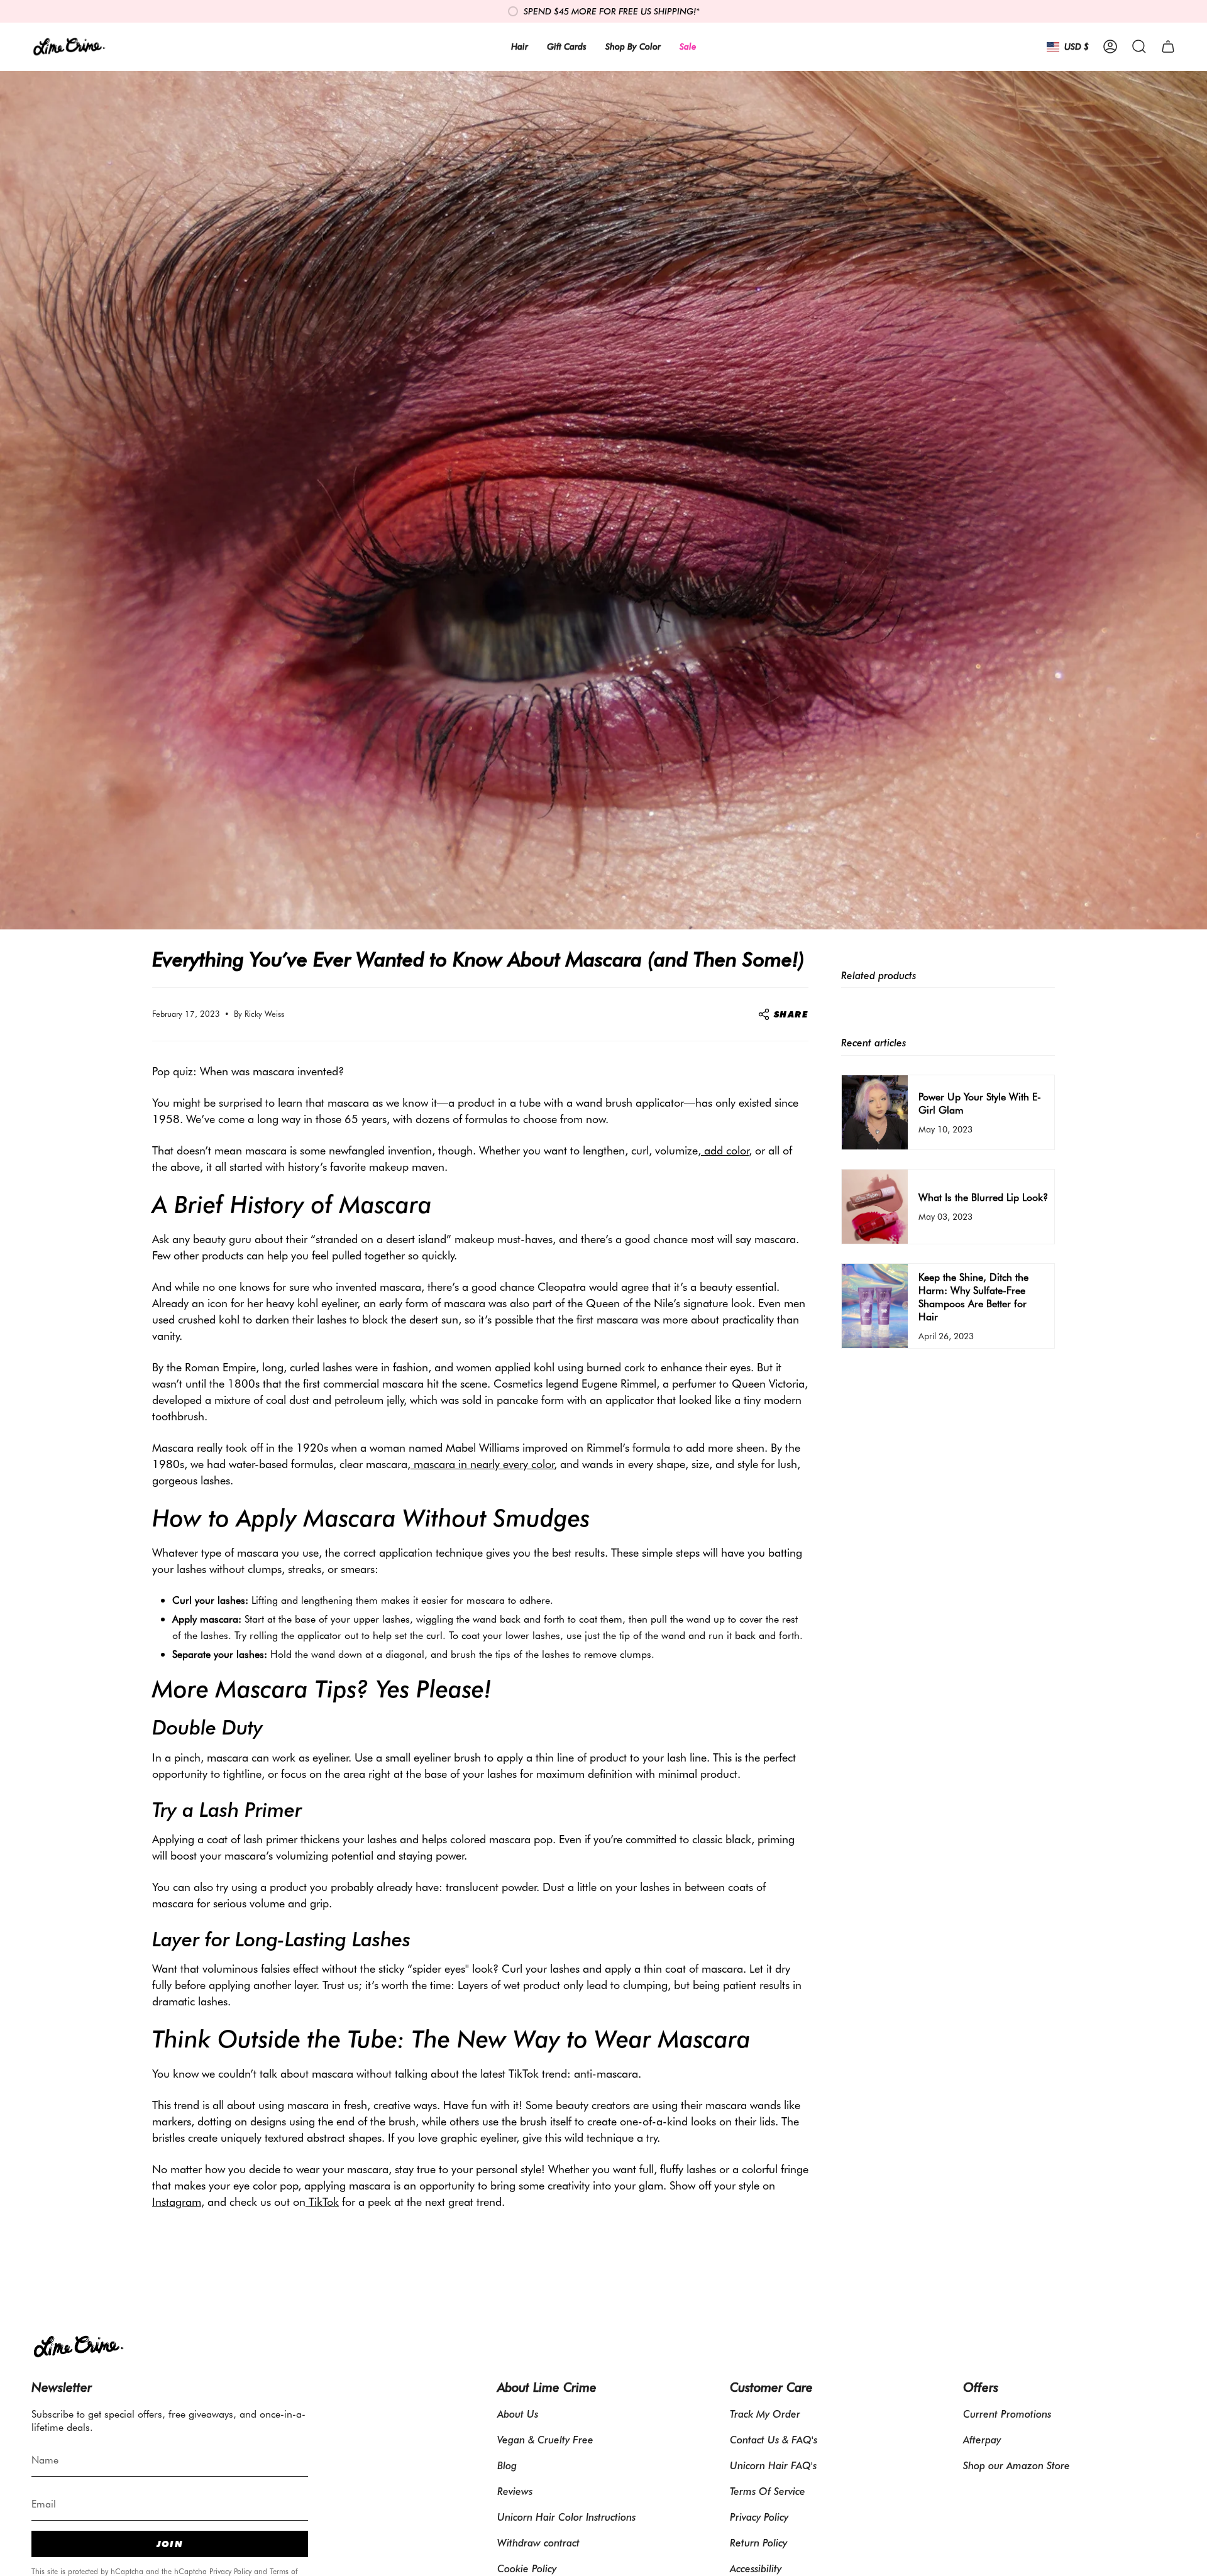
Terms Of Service (768, 2491)
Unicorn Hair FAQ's (773, 2465)
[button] (1139, 47)
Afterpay (982, 2439)
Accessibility (756, 2568)
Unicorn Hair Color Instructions (566, 2517)
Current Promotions (1007, 2414)
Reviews (515, 2491)
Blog (507, 2465)
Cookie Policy (527, 2568)
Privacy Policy (230, 2571)
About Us (518, 2414)
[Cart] (1168, 47)
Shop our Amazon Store (1017, 2465)
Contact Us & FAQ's (774, 2439)
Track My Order (765, 2414)
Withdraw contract (538, 2542)
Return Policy (758, 2542)
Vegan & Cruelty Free (545, 2439)
